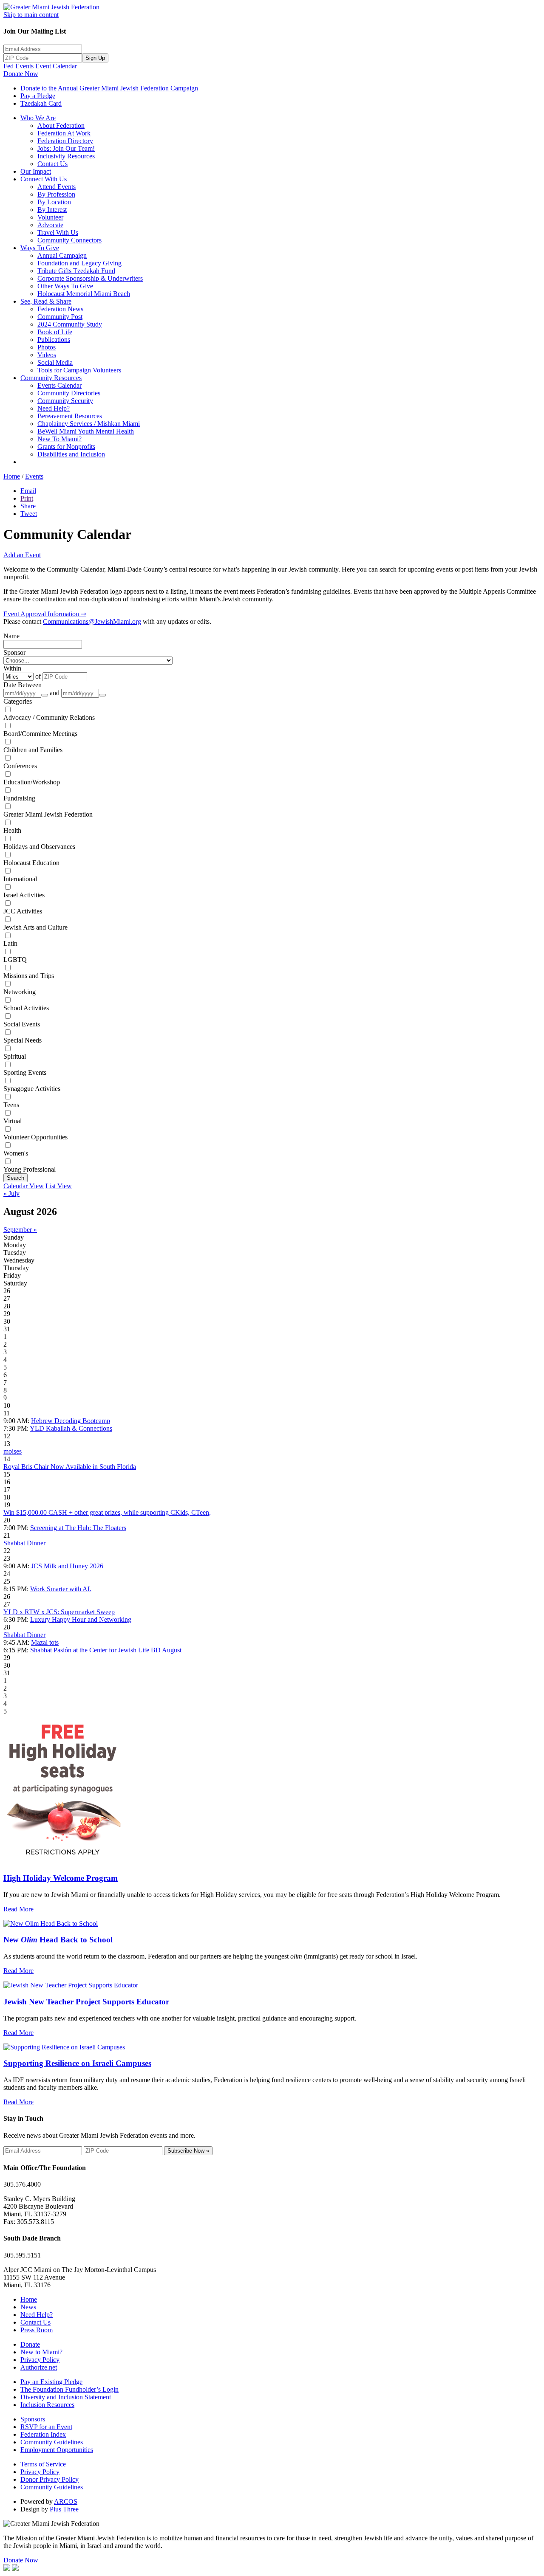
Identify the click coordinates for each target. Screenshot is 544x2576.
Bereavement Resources (70, 416)
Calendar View (24, 1186)
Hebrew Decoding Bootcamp (71, 1421)
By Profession (56, 194)
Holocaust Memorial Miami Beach (84, 294)
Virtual (13, 1121)
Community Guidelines (52, 2442)
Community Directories (69, 393)
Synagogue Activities (32, 1089)
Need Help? (54, 408)
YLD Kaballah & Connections (71, 1428)
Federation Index (43, 2434)
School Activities (26, 1008)
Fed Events (18, 66)
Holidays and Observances (39, 847)
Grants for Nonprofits (66, 447)
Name (11, 636)
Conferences (20, 766)
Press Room (37, 2330)
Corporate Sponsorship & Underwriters (90, 278)
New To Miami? (59, 439)
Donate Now (21, 74)
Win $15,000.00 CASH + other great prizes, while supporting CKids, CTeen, (107, 1512)
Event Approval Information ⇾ (45, 614)
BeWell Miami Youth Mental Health (86, 431)
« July (11, 1194)
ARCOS (66, 2501)
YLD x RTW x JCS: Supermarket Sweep (59, 1612)
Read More (18, 1909)
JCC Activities (23, 911)
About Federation (61, 125)
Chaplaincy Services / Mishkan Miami (89, 424)
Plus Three (64, 2509)
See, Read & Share (46, 301)
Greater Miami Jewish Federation (48, 814)
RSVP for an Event (46, 2427)
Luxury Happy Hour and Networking (81, 1619)
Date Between (23, 685)
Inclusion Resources (47, 2405)
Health (12, 830)
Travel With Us (58, 233)
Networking (20, 992)
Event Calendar (56, 66)
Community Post (60, 317)
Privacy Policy (40, 2360)
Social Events (22, 1024)
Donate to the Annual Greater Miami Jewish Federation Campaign (109, 88)
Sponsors (33, 2419)
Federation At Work (64, 133)
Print (27, 498)
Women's (16, 1153)
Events (34, 476)
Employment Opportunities (57, 2450)
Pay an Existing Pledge (51, 2382)
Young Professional (30, 1169)
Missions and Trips (29, 976)
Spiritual (15, 1056)
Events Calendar (59, 385)
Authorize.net (39, 2367)
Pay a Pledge (38, 96)
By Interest (52, 210)
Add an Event (22, 555)
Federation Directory (65, 141)
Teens (11, 1105)
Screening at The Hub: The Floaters (78, 1528)
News (28, 2307)
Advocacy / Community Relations (49, 717)
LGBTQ (15, 960)
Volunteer (50, 217)
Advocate (50, 225)
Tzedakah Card (41, 103)
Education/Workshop (32, 782)
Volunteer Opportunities (35, 1137)
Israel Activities (24, 895)
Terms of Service (43, 2464)
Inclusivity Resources (66, 156)
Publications (54, 340)
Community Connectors (69, 240)
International (20, 879)
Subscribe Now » (188, 2151)
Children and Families (33, 750)
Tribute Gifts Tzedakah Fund (76, 271)
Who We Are (38, 118)
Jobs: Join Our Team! (66, 148)
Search (16, 1178)
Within (12, 668)
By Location (54, 202)
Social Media (55, 362)
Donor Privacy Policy (50, 2479)
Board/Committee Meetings (40, 734)
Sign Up (95, 58)
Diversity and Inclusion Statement (66, 2397)
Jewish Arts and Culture (35, 927)
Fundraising (19, 798)
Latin (10, 943)
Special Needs (23, 1040)
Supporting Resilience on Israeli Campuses (77, 2063)
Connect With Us (44, 179)
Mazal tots (45, 1642)
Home (12, 476)
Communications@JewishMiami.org (92, 621)
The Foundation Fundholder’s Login (69, 2389)
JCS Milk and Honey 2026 (67, 1566)
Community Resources (51, 378)
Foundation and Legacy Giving (79, 263)
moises (13, 1451)
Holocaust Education (31, 863)
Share (28, 506)
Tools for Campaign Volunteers (79, 370)
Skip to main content (31, 15)
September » (20, 1230)
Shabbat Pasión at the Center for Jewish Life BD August (106, 1650)
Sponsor (14, 652)
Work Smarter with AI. (61, 1589)
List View (59, 1186)
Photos (47, 347)
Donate (30, 2344)
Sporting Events (25, 1072)
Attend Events (57, 187)
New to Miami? (41, 2352)
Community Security (65, 401)
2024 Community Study (70, 324)
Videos (47, 355)
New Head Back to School (58, 1940)
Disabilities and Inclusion (71, 454)
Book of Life (55, 332)
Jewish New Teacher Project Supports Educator (86, 2002)
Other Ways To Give (65, 286)
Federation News (60, 309)
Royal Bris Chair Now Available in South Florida (70, 1467)
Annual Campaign (62, 255)
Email (28, 491)
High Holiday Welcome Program (61, 1878)
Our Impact (36, 171)
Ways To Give (40, 248)
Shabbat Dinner (24, 1543)
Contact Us (52, 164)
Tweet (29, 514)
